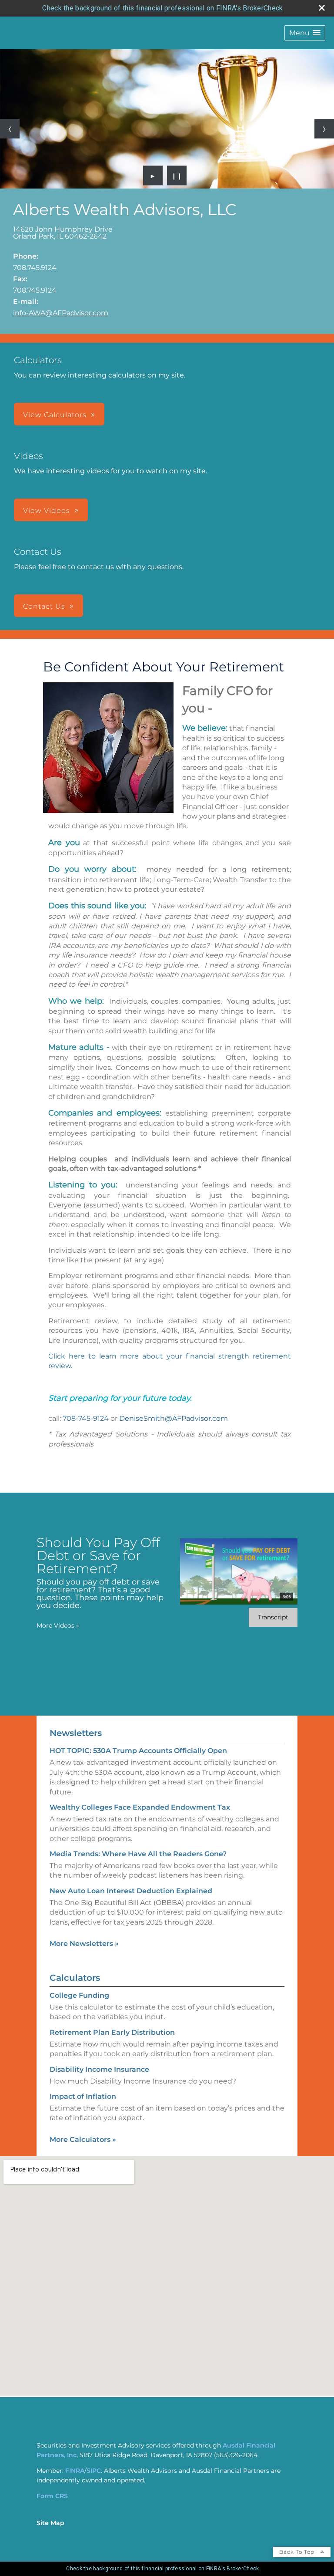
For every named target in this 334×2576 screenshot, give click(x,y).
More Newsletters (84, 1944)
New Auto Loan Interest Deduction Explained (131, 1891)
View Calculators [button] (55, 415)
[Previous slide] (10, 129)
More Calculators (83, 2139)
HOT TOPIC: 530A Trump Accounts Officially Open (138, 1751)
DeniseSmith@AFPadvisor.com (174, 1418)
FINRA (75, 2471)
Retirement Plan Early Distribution (112, 2032)
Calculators (75, 1978)
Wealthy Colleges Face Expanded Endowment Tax (140, 1807)
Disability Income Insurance (99, 2069)
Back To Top (298, 2552)
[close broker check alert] (322, 8)
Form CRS (52, 2496)
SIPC (94, 2471)
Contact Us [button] (44, 606)
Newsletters (76, 1733)
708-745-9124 (86, 1418)
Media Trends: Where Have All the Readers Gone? (138, 1854)
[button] (305, 33)
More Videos (58, 1625)
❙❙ (177, 175)
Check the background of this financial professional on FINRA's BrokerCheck (162, 8)
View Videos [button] (47, 511)
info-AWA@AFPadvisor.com (61, 313)
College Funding (79, 1995)
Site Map (50, 2523)
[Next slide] (324, 129)
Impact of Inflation (83, 2096)
